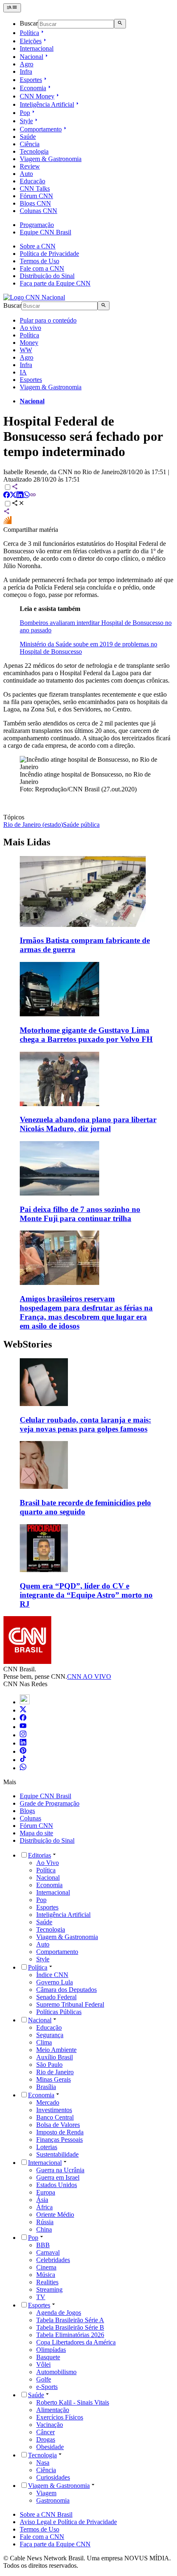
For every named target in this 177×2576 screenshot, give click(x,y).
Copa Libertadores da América (76, 2342)
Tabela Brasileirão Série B (70, 2327)
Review (30, 166)
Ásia (42, 2200)
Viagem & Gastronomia (51, 159)
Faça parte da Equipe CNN (55, 283)
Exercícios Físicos (60, 2417)
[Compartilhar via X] (13, 496)
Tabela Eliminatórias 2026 (70, 2335)
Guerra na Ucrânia (60, 2170)
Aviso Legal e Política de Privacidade (68, 2522)
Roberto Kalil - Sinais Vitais (73, 2402)
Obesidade (50, 2447)
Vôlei (43, 2364)
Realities (47, 2282)
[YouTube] (23, 1727)
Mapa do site (36, 1833)
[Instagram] (23, 1735)
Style (26, 121)
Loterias (47, 2147)
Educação (33, 181)
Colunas (30, 1818)
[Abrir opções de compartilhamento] (18, 504)
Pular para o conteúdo (48, 320)
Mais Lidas (27, 842)
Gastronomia (53, 2500)
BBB (43, 2245)
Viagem (46, 2493)
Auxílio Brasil (55, 2057)
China (44, 2229)
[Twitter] (23, 1710)
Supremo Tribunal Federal (70, 2004)
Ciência (30, 144)
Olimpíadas (51, 2350)
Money (29, 343)
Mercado (48, 2102)
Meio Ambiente (56, 2050)
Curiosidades (53, 2477)
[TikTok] (23, 1760)
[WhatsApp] (23, 1768)
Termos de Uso (40, 261)
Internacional (37, 48)
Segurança (50, 2035)
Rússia (45, 2222)
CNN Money (37, 96)
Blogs (27, 1811)
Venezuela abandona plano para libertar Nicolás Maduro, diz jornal (88, 1124)
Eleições (31, 41)
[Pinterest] (23, 1751)
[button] (88, 1396)
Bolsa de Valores (58, 2125)
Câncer (45, 2432)
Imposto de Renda (60, 2132)
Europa (46, 2192)
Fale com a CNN (42, 268)
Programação (37, 225)
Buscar (29, 24)
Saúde (28, 137)
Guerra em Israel (58, 2177)
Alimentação (53, 2410)
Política (29, 33)
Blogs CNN (35, 203)
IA (23, 372)
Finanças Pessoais (59, 2140)
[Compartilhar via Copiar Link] (33, 496)
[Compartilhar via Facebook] (7, 496)
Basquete (48, 2357)
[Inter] (25, 1702)
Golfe (44, 2379)
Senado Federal (56, 1997)
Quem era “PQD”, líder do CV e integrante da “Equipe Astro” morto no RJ (86, 1595)
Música (46, 2275)
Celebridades (53, 2260)
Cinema (46, 2267)
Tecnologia (34, 151)
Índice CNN (52, 1975)
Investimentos (54, 2110)
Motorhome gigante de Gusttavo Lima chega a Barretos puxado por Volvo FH (86, 1035)
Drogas (46, 2439)
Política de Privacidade (49, 254)
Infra (26, 71)
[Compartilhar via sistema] (7, 512)
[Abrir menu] (12, 8)
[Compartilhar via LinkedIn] (20, 496)
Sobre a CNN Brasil (46, 2514)
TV (41, 2297)
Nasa (43, 2463)
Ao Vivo (48, 1863)
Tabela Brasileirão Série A (70, 2320)
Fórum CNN (36, 196)
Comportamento (41, 129)
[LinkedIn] (23, 1743)
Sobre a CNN (38, 246)
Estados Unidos (57, 2185)
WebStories (28, 1344)
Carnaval (48, 2252)
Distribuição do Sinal (47, 276)
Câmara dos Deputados (66, 1990)
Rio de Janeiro (55, 2072)
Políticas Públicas (59, 2012)
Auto (26, 174)
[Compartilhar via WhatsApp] (26, 496)
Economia (33, 88)
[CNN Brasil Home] (34, 297)
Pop (25, 113)
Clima (44, 2042)
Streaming (49, 2289)
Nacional (31, 57)
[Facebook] (23, 1719)
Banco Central (55, 2117)
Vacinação (50, 2425)
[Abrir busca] (120, 23)
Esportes (31, 80)
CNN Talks (35, 188)
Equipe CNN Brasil (45, 232)
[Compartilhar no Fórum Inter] (7, 522)
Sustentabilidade (57, 2154)
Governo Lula (55, 1982)
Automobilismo (56, 2372)
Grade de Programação (50, 1803)
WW (26, 350)
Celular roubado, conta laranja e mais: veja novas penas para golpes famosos (85, 1424)
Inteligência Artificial (47, 104)
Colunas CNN (38, 211)
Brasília (46, 2087)
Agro (27, 64)
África (44, 2207)
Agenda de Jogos (59, 2313)
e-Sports (47, 2387)
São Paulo (49, 2065)
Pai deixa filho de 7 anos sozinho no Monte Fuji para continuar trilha (80, 1214)
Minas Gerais (54, 2079)
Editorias (40, 1855)
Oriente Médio (55, 2215)
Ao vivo (30, 328)
